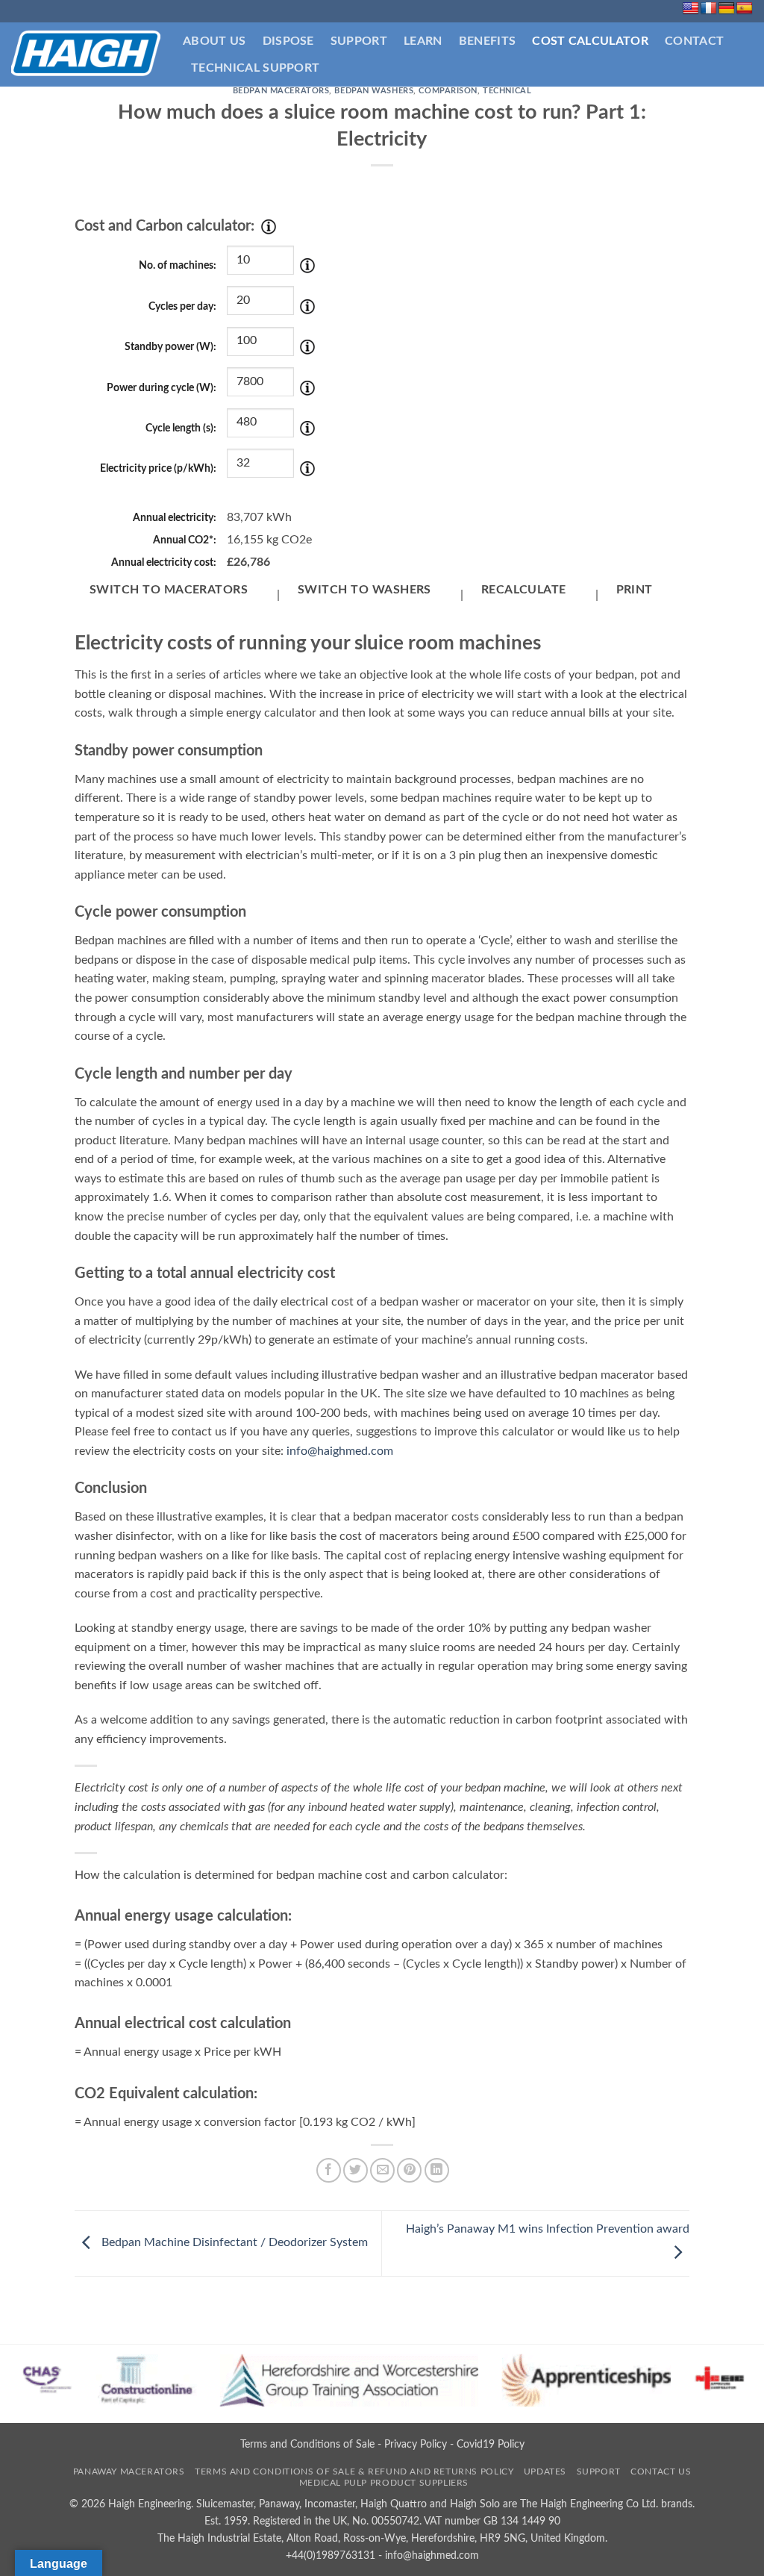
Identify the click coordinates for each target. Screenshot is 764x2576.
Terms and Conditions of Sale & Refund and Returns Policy (354, 2471)
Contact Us (661, 2471)
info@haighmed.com (340, 1451)
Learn (423, 41)
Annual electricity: (175, 518)
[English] (691, 9)
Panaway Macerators (129, 2471)
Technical (507, 91)
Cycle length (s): (181, 428)
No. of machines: (178, 265)
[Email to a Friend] (382, 2170)
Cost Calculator (590, 41)
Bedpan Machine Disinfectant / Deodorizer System (233, 2243)
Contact (694, 41)
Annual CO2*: (185, 540)
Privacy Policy (416, 2444)
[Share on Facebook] (329, 2170)
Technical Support (255, 68)
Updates (545, 2471)
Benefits (488, 41)
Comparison (448, 91)
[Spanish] (745, 9)
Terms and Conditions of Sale (307, 2444)
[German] (727, 9)
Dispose (288, 41)
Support (359, 41)
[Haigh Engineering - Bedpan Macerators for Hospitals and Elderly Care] (86, 54)
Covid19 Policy (491, 2444)
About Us (215, 41)
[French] (709, 9)
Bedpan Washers (374, 91)
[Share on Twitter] (356, 2170)
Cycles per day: (182, 306)
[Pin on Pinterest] (409, 2170)
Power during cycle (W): (162, 388)
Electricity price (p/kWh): (158, 468)
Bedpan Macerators (281, 91)
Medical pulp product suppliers (384, 2483)
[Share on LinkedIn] (437, 2170)
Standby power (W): (170, 347)
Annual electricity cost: (164, 562)
